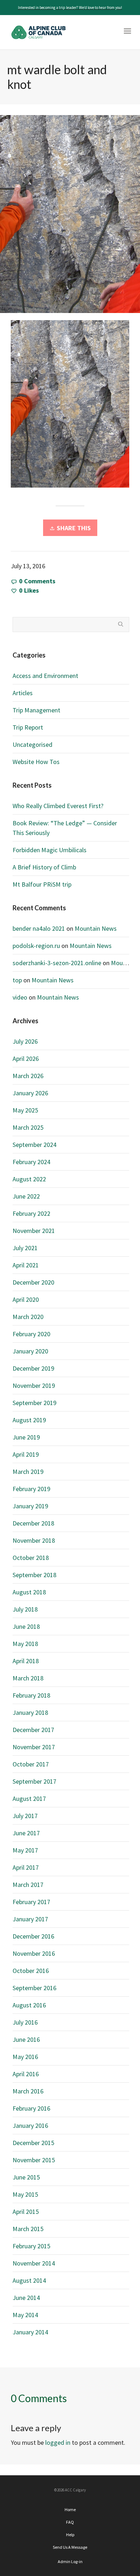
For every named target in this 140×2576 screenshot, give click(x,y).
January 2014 (30, 2332)
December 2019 (33, 1368)
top (17, 980)
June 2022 (26, 1196)
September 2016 (34, 1988)
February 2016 (31, 2108)
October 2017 (31, 1764)
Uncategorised (32, 744)
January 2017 (30, 1919)
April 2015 (26, 2212)
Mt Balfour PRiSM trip (42, 884)
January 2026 (30, 1093)
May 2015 (25, 2194)
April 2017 (26, 1867)
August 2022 (29, 1179)
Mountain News (96, 928)
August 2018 (29, 1592)
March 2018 (28, 1678)
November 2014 (34, 2263)
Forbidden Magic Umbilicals (50, 850)
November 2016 (34, 1953)
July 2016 (25, 2022)
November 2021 (34, 1231)
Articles (23, 693)
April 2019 (26, 1454)
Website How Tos (36, 762)
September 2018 (34, 1575)
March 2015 (28, 2229)
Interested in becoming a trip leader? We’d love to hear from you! (70, 8)
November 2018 (34, 1540)
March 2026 (28, 1076)
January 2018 (30, 1712)
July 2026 (25, 1041)
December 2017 (33, 1730)
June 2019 (26, 1437)
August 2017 (29, 1799)
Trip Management (36, 710)
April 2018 (26, 1661)
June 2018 (26, 1626)
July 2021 (25, 1248)
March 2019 (28, 1472)
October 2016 (31, 1971)
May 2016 (25, 2057)
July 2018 (25, 1609)
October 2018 (31, 1558)
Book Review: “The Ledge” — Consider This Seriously (65, 828)
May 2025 (25, 1110)
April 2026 (26, 1059)
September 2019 (34, 1403)
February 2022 (31, 1213)
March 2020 (28, 1317)
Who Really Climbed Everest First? (58, 806)
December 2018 (33, 1523)
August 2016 (29, 2005)
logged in (58, 2442)
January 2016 (30, 2126)
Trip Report (28, 727)
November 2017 (34, 1747)
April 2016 (26, 2074)
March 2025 (28, 1127)
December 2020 (33, 1282)
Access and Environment (45, 676)
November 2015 (34, 2160)
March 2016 (28, 2091)
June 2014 (26, 2298)
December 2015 (33, 2143)
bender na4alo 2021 (39, 928)
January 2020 (30, 1351)
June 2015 (26, 2177)
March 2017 (28, 1885)
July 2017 (25, 1816)
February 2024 (31, 1162)
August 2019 (29, 1420)
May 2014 (25, 2315)
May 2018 (25, 1644)
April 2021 (26, 1265)
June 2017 (26, 1833)
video (20, 997)
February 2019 (31, 1489)
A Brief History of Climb (44, 867)
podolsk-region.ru (36, 946)
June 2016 (26, 2039)
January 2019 (30, 1506)
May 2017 (25, 1850)
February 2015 (31, 2246)
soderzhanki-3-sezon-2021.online (57, 963)
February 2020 (31, 1334)
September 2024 (34, 1145)
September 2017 (34, 1781)
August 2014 (29, 2280)
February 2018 (31, 1695)
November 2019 (34, 1386)
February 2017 (31, 1902)
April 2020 (26, 1299)
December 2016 (33, 1936)
